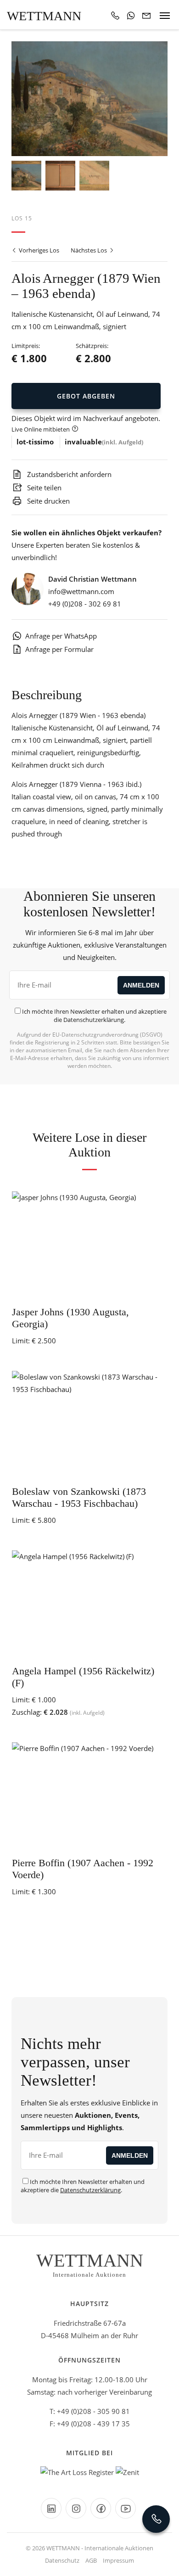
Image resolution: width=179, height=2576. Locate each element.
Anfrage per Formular (59, 649)
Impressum (118, 2560)
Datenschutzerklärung (94, 1020)
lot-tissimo (35, 442)
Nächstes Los (89, 250)
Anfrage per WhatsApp (61, 636)
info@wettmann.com (81, 591)
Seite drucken (48, 501)
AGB (91, 2560)
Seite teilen (43, 488)
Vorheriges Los (38, 250)
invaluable (83, 442)
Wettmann (44, 16)
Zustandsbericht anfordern (68, 474)
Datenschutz (62, 2560)
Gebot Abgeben (86, 396)
